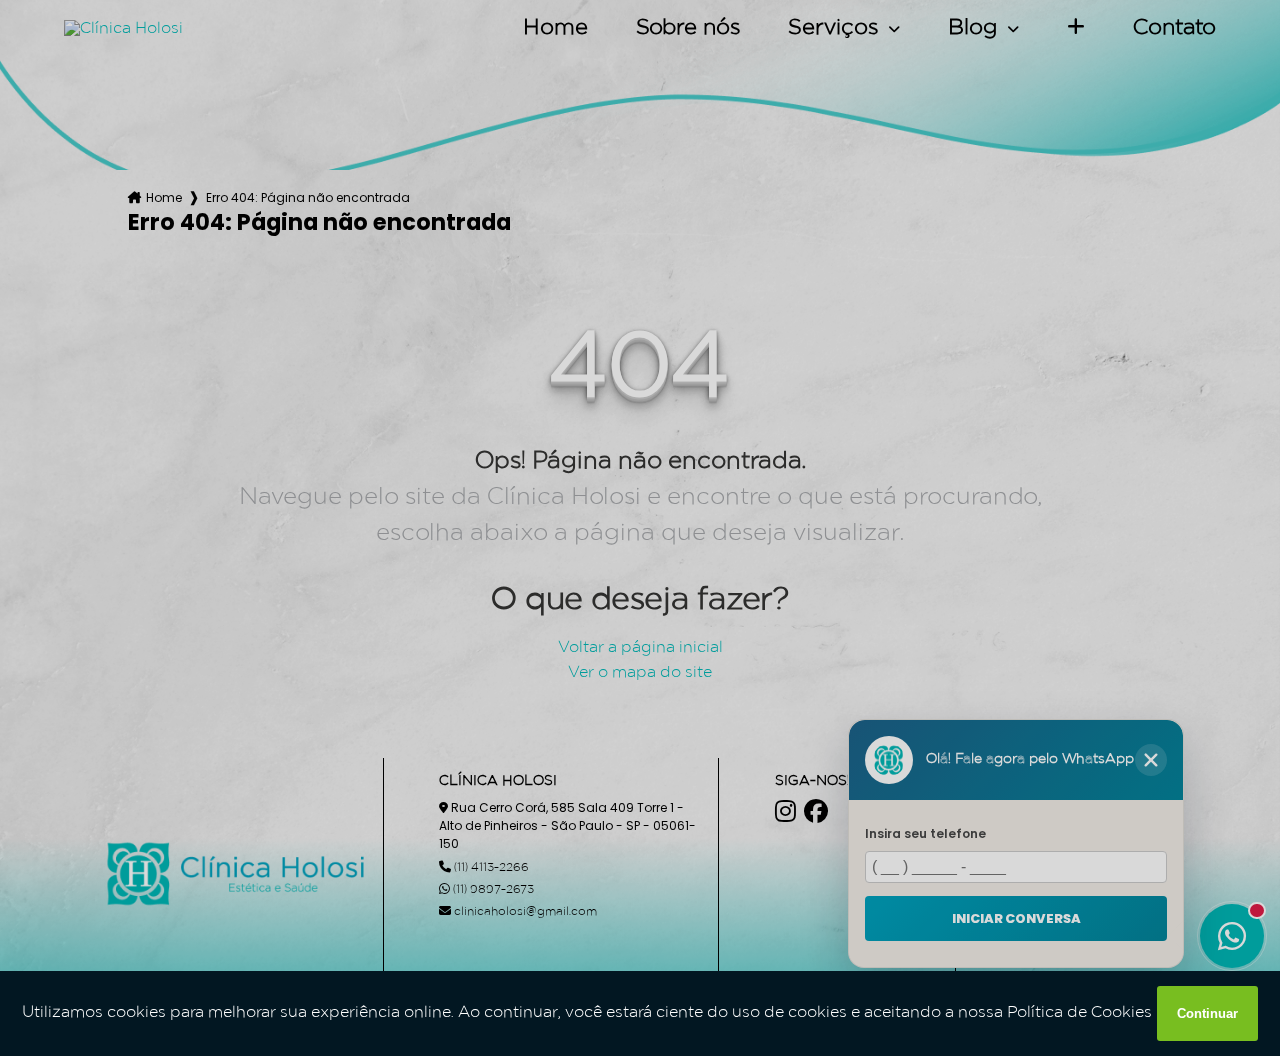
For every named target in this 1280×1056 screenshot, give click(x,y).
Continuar (1207, 1013)
